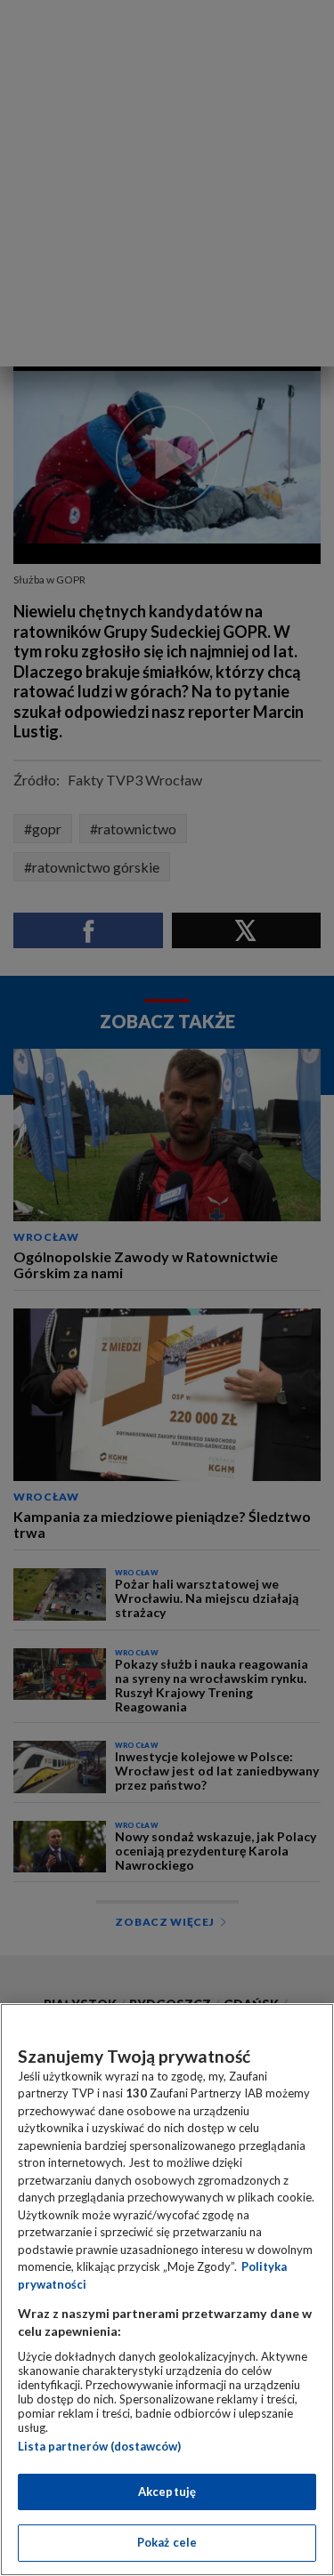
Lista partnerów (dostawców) (99, 2446)
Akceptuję (167, 2491)
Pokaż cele (167, 2542)
